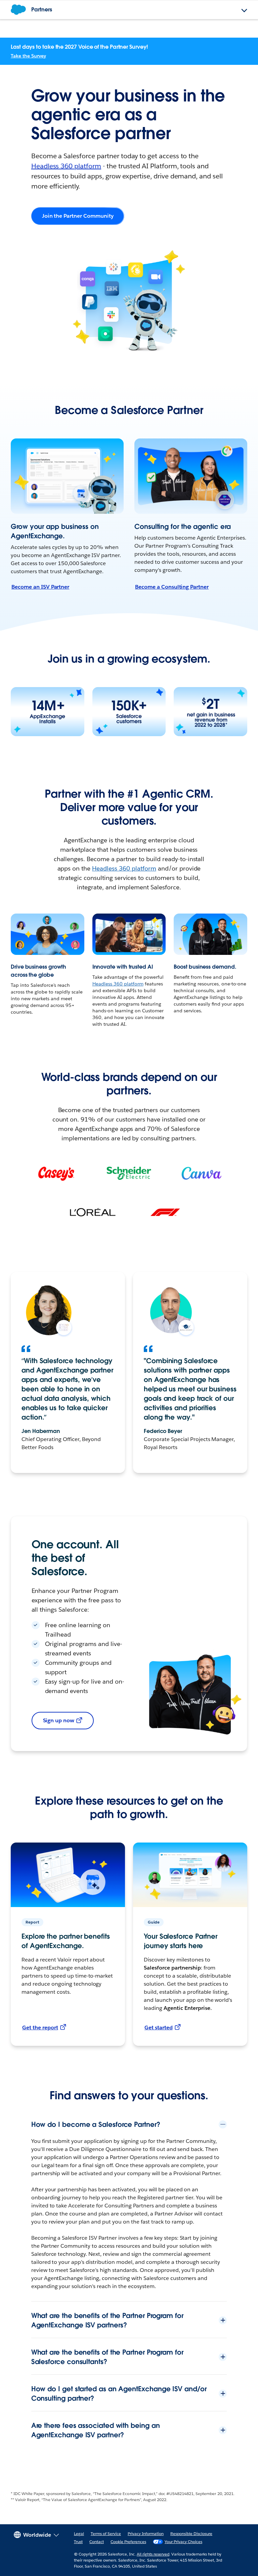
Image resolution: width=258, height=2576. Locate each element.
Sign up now (59, 1720)
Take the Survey (28, 56)
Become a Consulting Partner (172, 587)
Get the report (40, 2028)
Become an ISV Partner (40, 587)
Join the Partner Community (78, 216)
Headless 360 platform (66, 166)
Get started (159, 2028)
